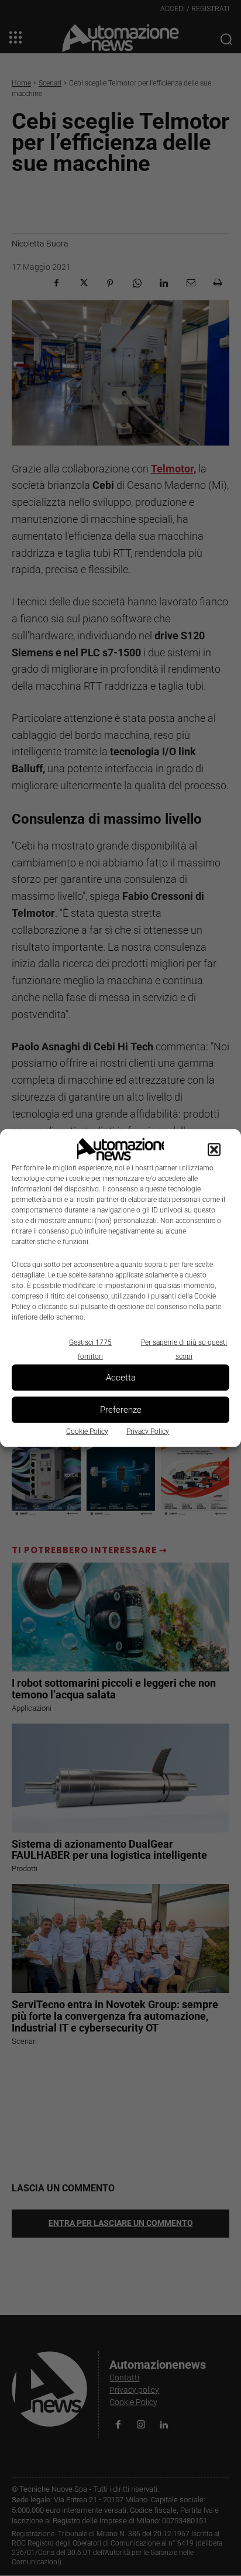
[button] (214, 1149)
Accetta (121, 1378)
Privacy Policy (148, 1431)
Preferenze (121, 1410)
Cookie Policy (87, 1431)
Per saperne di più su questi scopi (184, 1349)
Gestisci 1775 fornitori (90, 1349)
